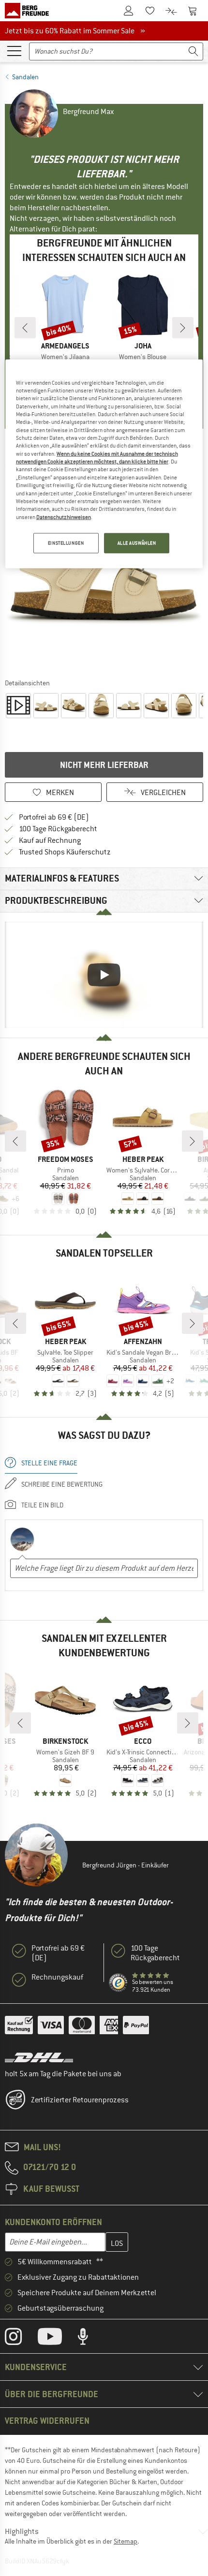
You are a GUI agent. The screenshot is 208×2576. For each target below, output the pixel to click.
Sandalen (25, 77)
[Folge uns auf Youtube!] (57, 2339)
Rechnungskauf (57, 1977)
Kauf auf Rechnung (50, 840)
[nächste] (183, 328)
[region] (104, 463)
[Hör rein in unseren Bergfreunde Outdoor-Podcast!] (90, 2339)
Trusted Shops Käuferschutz (65, 852)
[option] (104, 575)
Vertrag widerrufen (47, 2421)
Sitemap (126, 2541)
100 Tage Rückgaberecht (58, 829)
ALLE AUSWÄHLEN (137, 543)
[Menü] (14, 50)
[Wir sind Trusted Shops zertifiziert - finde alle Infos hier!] (119, 1983)
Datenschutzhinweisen (64, 517)
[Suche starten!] (193, 51)
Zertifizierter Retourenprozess (80, 2100)
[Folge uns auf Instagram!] (21, 2339)
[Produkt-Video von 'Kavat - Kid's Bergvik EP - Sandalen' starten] (18, 706)
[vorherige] (25, 328)
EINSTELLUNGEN (66, 543)
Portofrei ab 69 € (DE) (54, 817)
